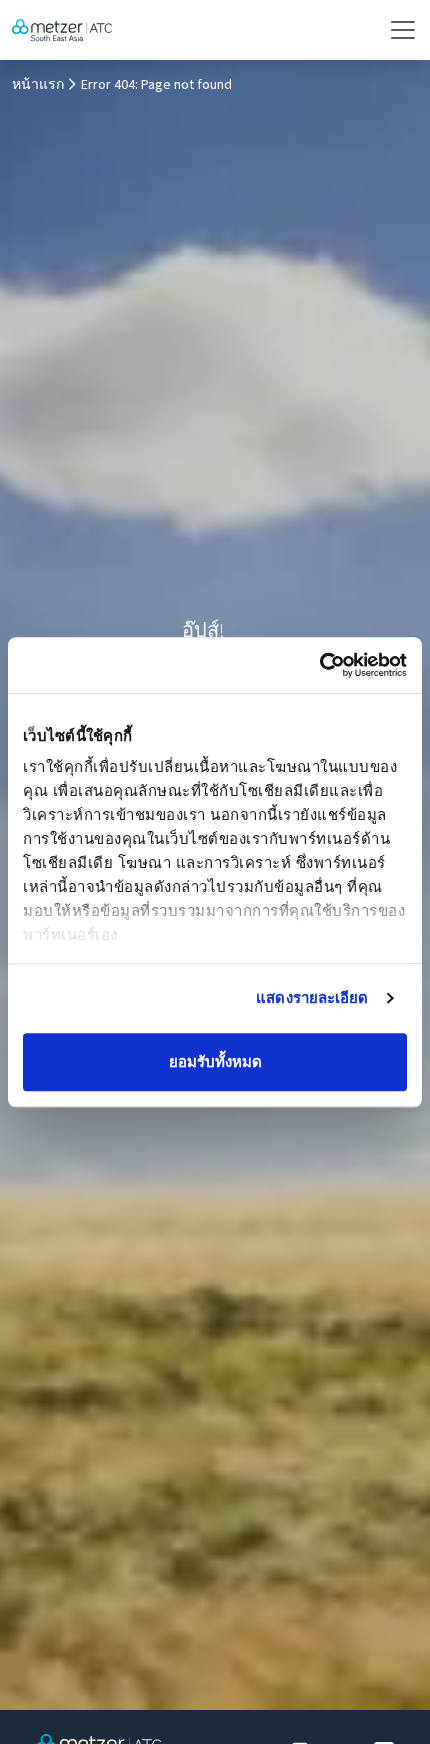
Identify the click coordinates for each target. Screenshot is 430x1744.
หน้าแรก (38, 85)
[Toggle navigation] (397, 30)
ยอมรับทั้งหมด (215, 1061)
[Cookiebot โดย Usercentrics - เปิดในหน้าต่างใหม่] (319, 665)
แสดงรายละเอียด (312, 997)
